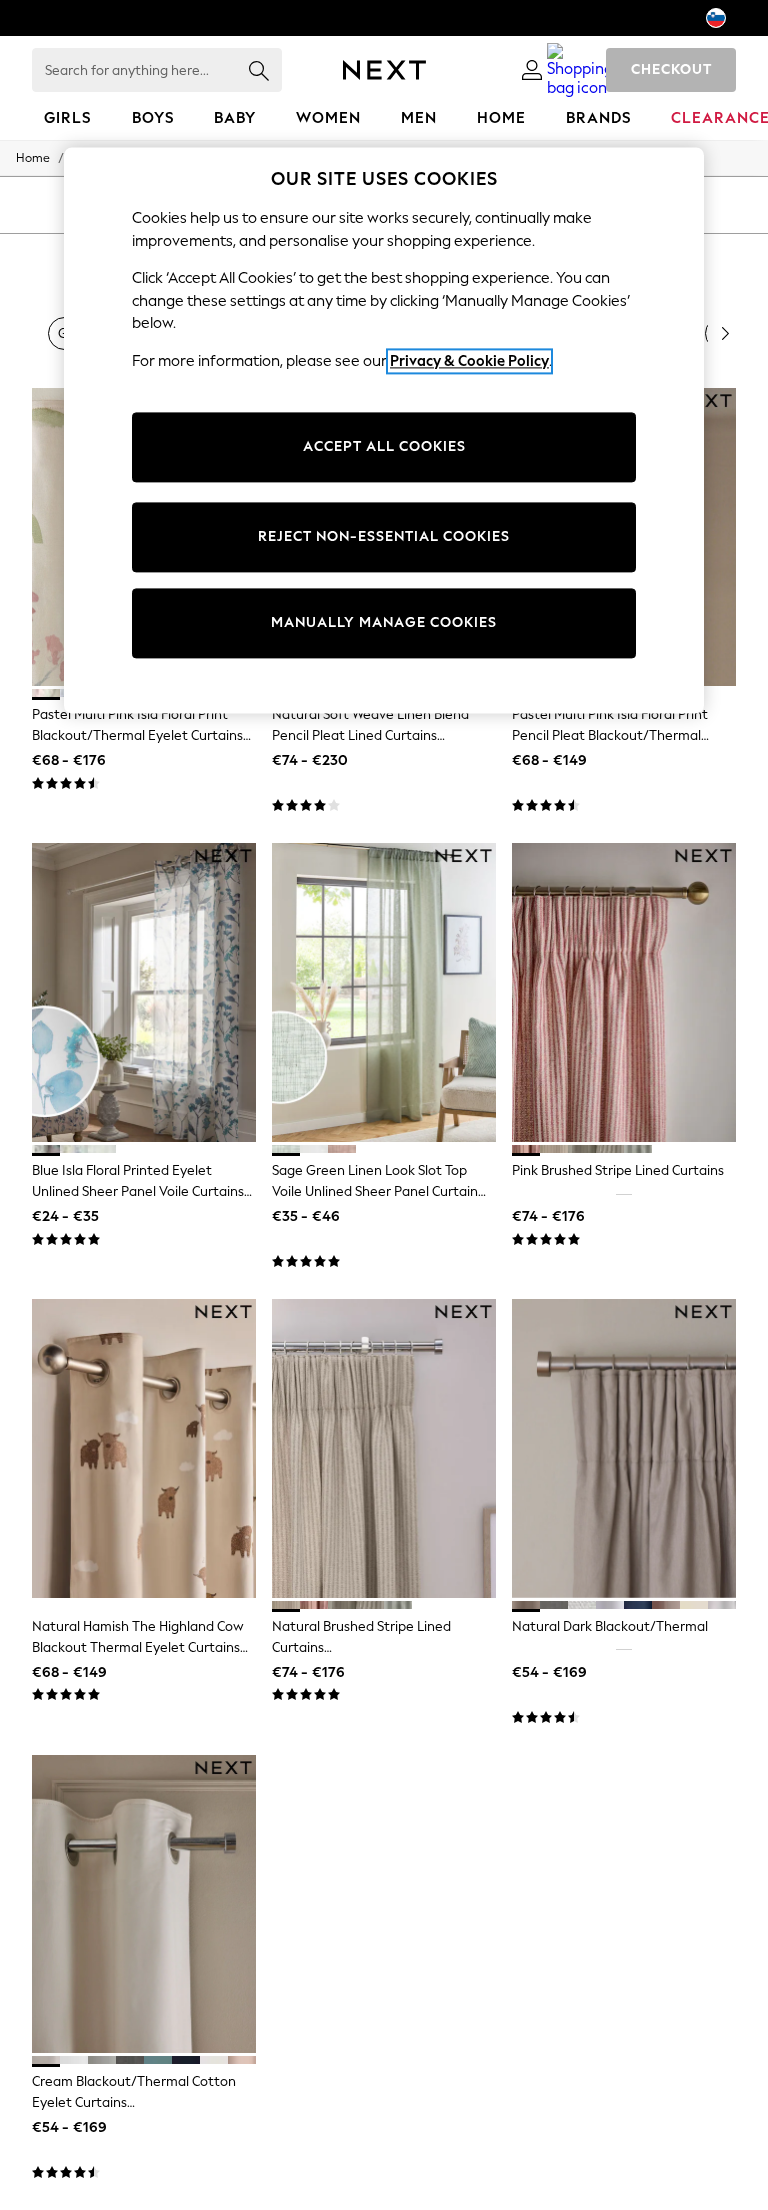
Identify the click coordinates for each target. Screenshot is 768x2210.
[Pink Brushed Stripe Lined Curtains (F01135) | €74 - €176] (624, 992)
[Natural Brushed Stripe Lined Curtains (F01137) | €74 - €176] (384, 1448)
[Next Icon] (384, 70)
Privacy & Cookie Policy (469, 361)
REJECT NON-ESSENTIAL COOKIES (384, 537)
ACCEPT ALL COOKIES (384, 447)
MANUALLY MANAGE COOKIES (384, 623)
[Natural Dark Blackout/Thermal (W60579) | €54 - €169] (624, 1448)
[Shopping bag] (580, 70)
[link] (532, 70)
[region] (384, 430)
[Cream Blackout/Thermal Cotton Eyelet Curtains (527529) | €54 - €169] (144, 1904)
